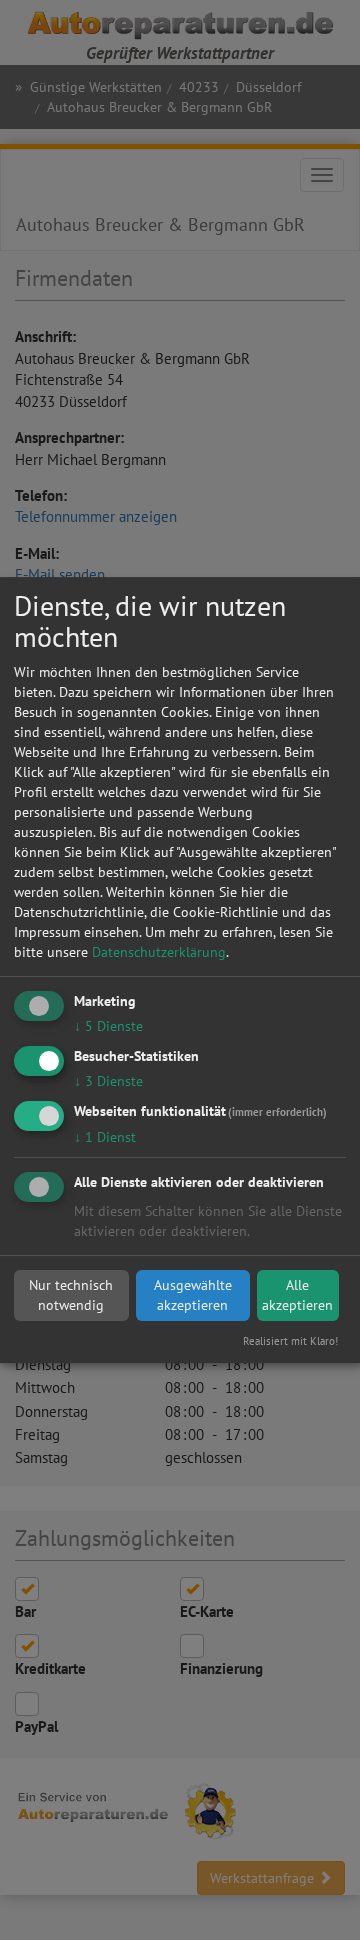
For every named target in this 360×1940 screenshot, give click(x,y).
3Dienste (108, 1081)
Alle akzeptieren (297, 1295)
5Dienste (108, 1026)
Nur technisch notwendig (71, 1295)
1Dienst (105, 1137)
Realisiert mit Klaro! (290, 1341)
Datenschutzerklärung (159, 952)
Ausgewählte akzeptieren (193, 1295)
